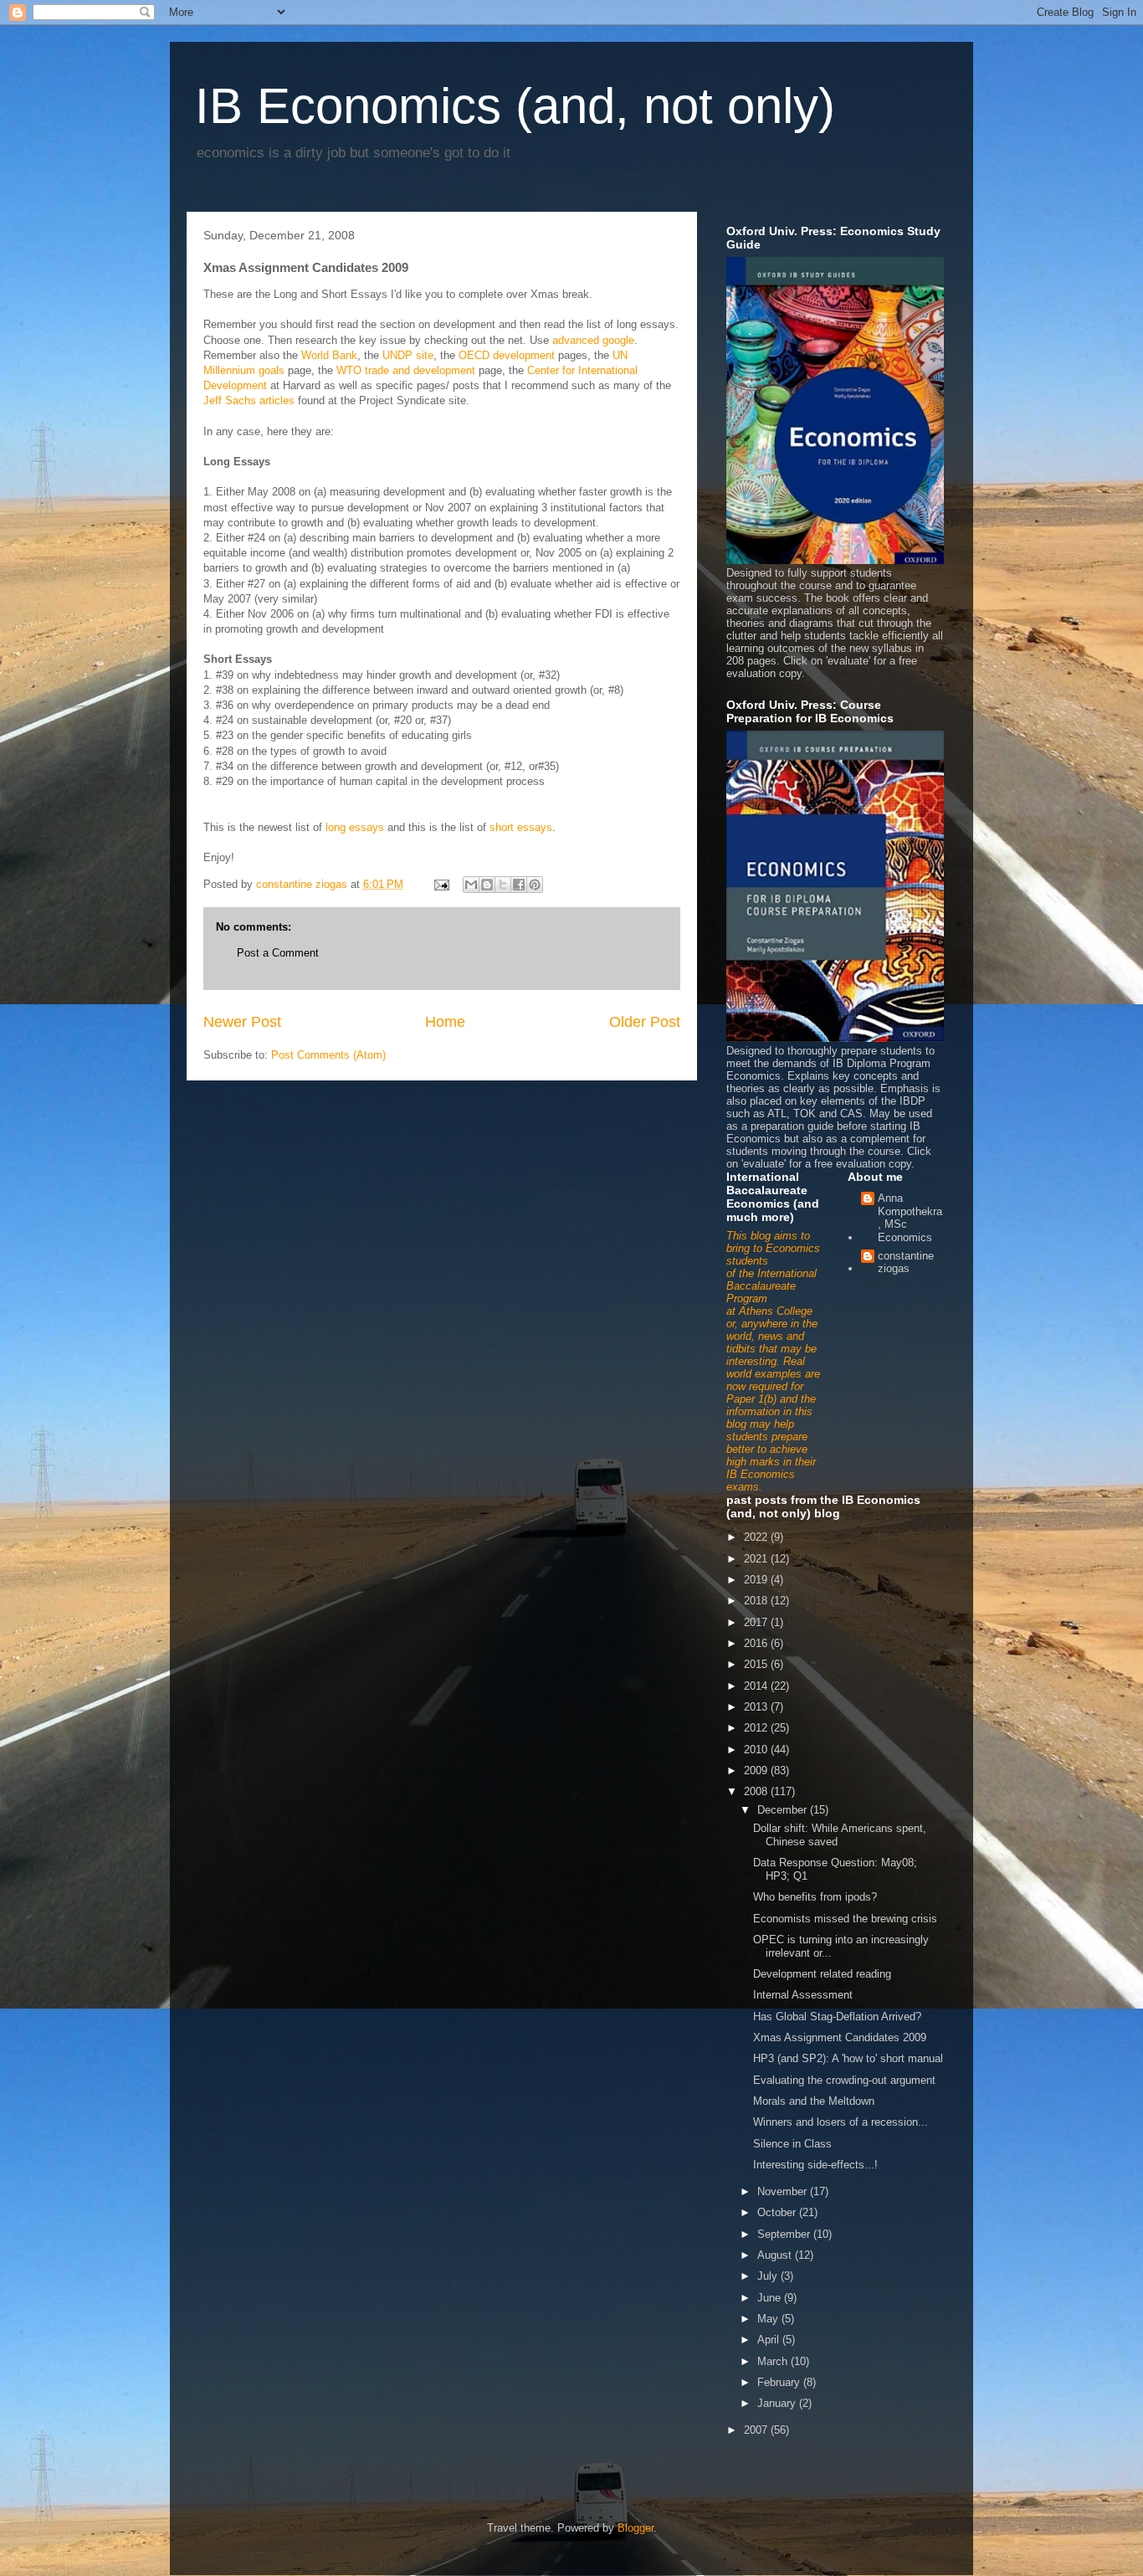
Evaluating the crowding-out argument (844, 2080)
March (774, 2361)
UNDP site (408, 355)
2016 (757, 1643)
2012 (757, 1728)
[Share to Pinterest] (535, 885)
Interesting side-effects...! (815, 2165)
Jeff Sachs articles (249, 400)
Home (445, 1022)
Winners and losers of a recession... (841, 2122)
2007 (757, 2430)
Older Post (645, 1022)
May (769, 2319)
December (784, 1810)
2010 (757, 1750)
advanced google (593, 340)
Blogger (636, 2528)
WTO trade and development (406, 370)
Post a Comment (278, 953)
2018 (757, 1601)
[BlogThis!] (487, 885)
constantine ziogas (906, 1262)
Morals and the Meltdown (814, 2101)
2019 (757, 1580)
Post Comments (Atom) (328, 1055)
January (778, 2403)
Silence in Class (792, 2144)
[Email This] (471, 885)
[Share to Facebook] (519, 885)
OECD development (507, 355)
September (785, 2234)
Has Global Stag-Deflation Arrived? (837, 2017)
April (770, 2340)
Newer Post (242, 1022)
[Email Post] (441, 884)
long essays (355, 827)
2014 (757, 1686)
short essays (521, 827)
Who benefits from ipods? (815, 1897)
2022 (757, 1537)
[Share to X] (503, 885)
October (778, 2212)
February (780, 2382)
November (784, 2191)
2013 (757, 1707)
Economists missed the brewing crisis (845, 1919)
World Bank (329, 355)
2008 (757, 1791)
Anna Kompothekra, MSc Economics (910, 1218)
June (771, 2298)
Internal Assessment (803, 1995)
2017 (757, 1622)
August (776, 2255)
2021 (757, 1559)
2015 (757, 1664)
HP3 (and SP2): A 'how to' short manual (848, 2058)
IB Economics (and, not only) (515, 106)
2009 (757, 1770)
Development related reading (822, 1974)
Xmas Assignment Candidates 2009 (840, 2037)
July (769, 2276)
